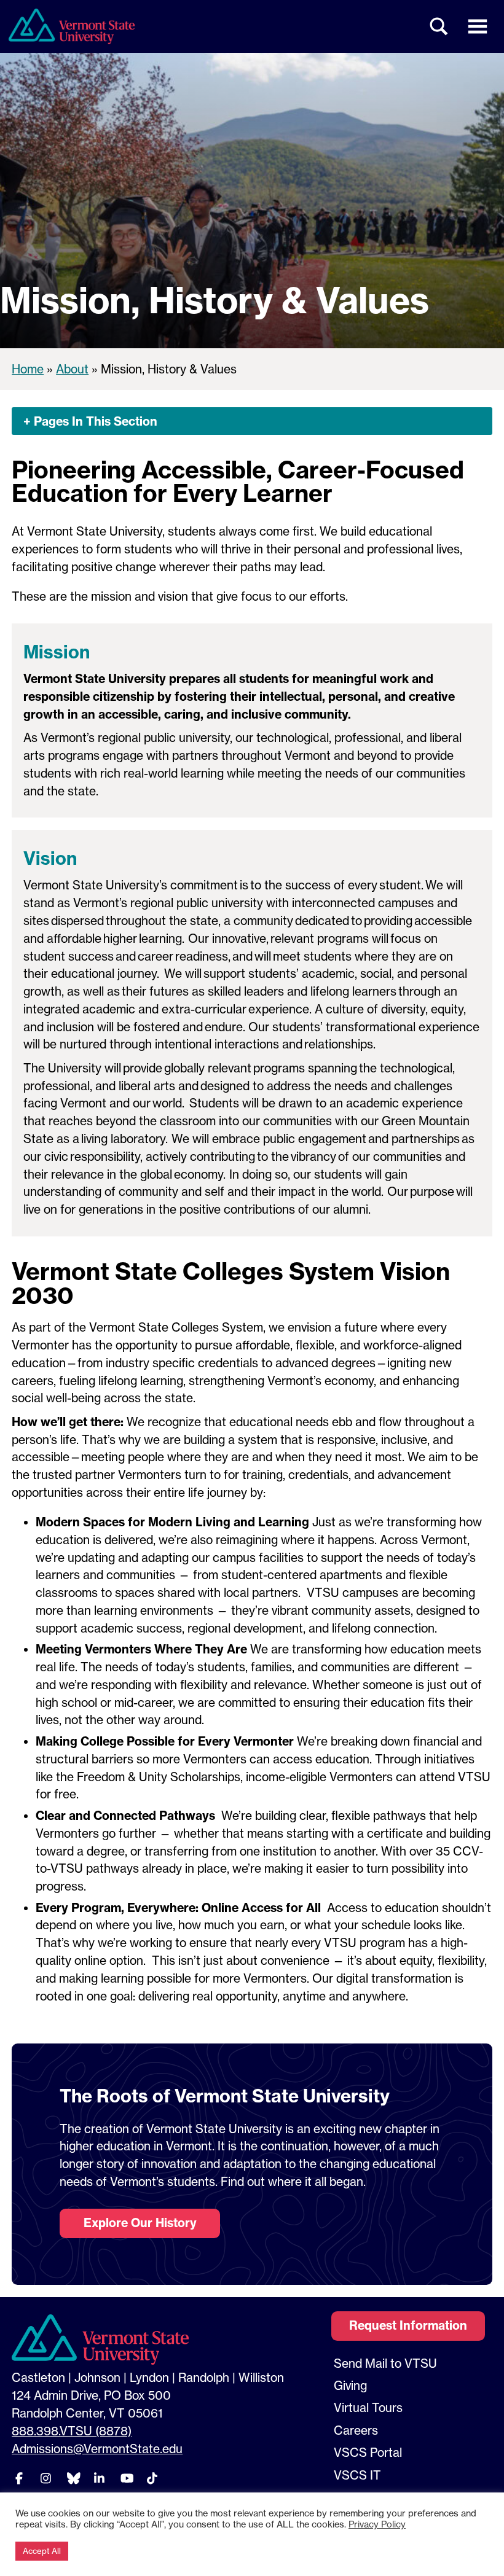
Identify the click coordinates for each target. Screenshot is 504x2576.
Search (439, 26)
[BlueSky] (73, 2478)
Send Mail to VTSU (385, 2363)
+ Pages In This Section (90, 421)
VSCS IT (357, 2475)
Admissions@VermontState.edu (97, 2449)
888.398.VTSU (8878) (72, 2431)
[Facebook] (19, 2478)
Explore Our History (140, 2223)
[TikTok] (152, 2478)
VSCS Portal (368, 2453)
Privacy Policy (377, 2524)
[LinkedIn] (99, 2478)
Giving (350, 2386)
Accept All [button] (42, 2551)
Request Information (408, 2325)
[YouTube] (125, 2478)
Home (28, 369)
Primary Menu (478, 26)
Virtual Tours (368, 2408)
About (72, 369)
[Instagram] (45, 2478)
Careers (356, 2430)
